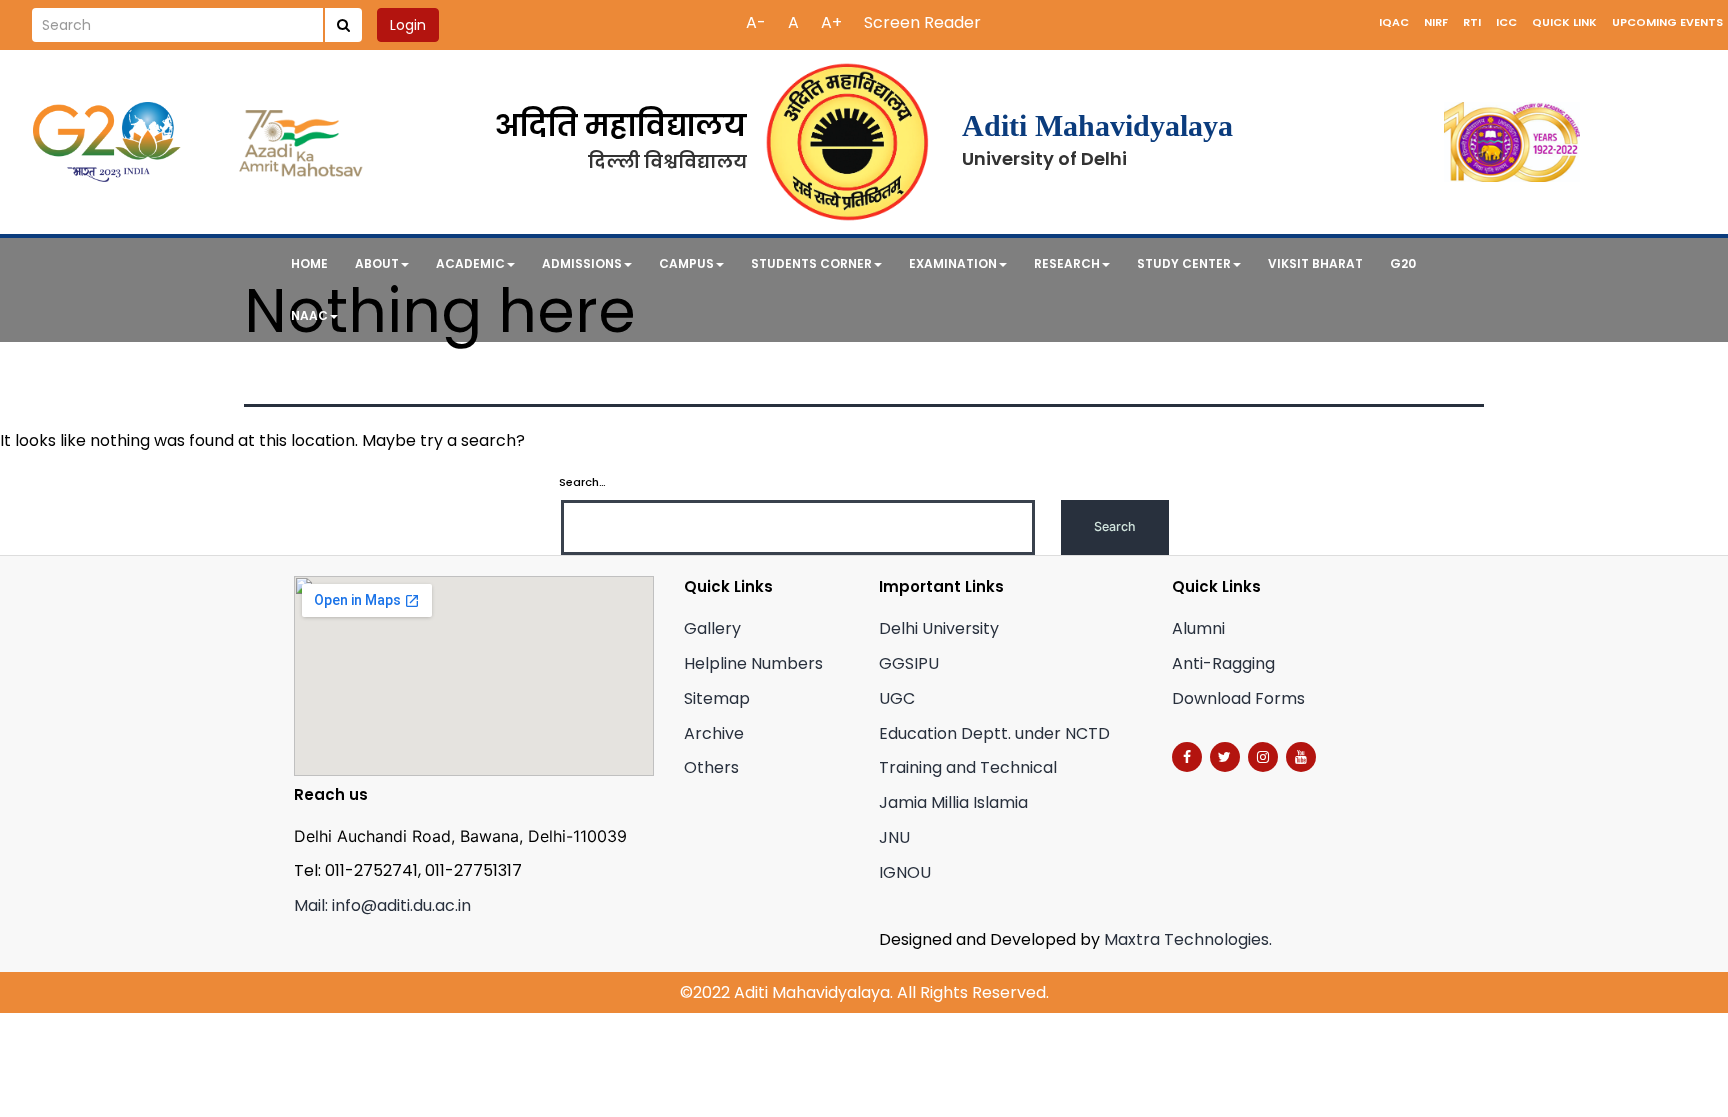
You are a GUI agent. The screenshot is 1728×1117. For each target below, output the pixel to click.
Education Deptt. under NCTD (994, 733)
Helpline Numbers (753, 663)
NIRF (1436, 22)
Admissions (582, 263)
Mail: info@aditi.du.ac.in (382, 905)
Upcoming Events (1667, 22)
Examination (953, 263)
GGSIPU (909, 663)
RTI (1472, 22)
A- (756, 22)
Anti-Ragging (1223, 663)
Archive (714, 733)
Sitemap (717, 698)
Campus (686, 263)
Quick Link (1564, 22)
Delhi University (939, 628)
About (377, 263)
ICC (1506, 22)
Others (711, 767)
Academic (470, 263)
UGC (897, 698)
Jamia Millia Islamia (953, 802)
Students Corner (811, 263)
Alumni (1198, 628)
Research (1067, 263)
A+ (831, 22)
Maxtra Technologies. (1188, 939)
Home (309, 263)
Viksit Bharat (1315, 263)
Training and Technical (968, 767)
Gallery (712, 628)
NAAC (309, 315)
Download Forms (1238, 698)
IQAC (1394, 22)
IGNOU (905, 872)
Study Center (1184, 263)
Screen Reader (922, 22)
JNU (894, 837)
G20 (1403, 263)
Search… (582, 482)
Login (408, 25)
